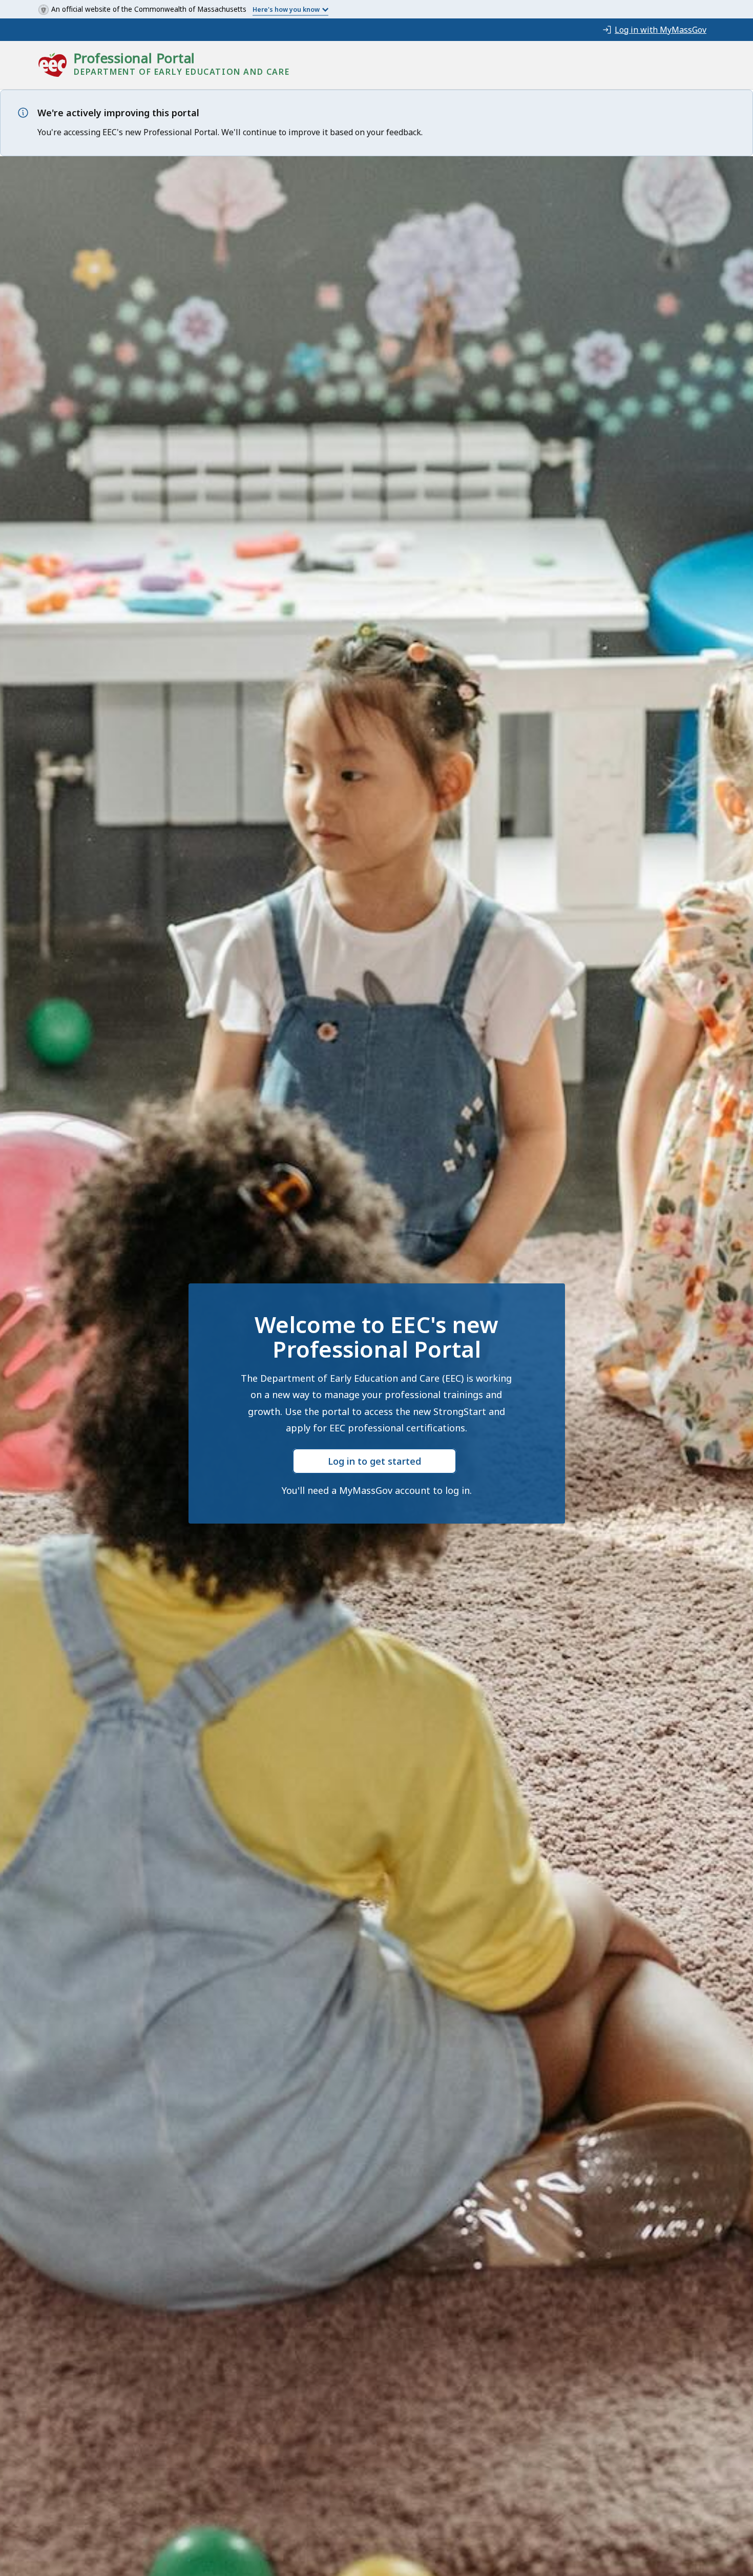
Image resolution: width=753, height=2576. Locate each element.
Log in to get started (374, 1461)
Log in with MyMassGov (661, 30)
